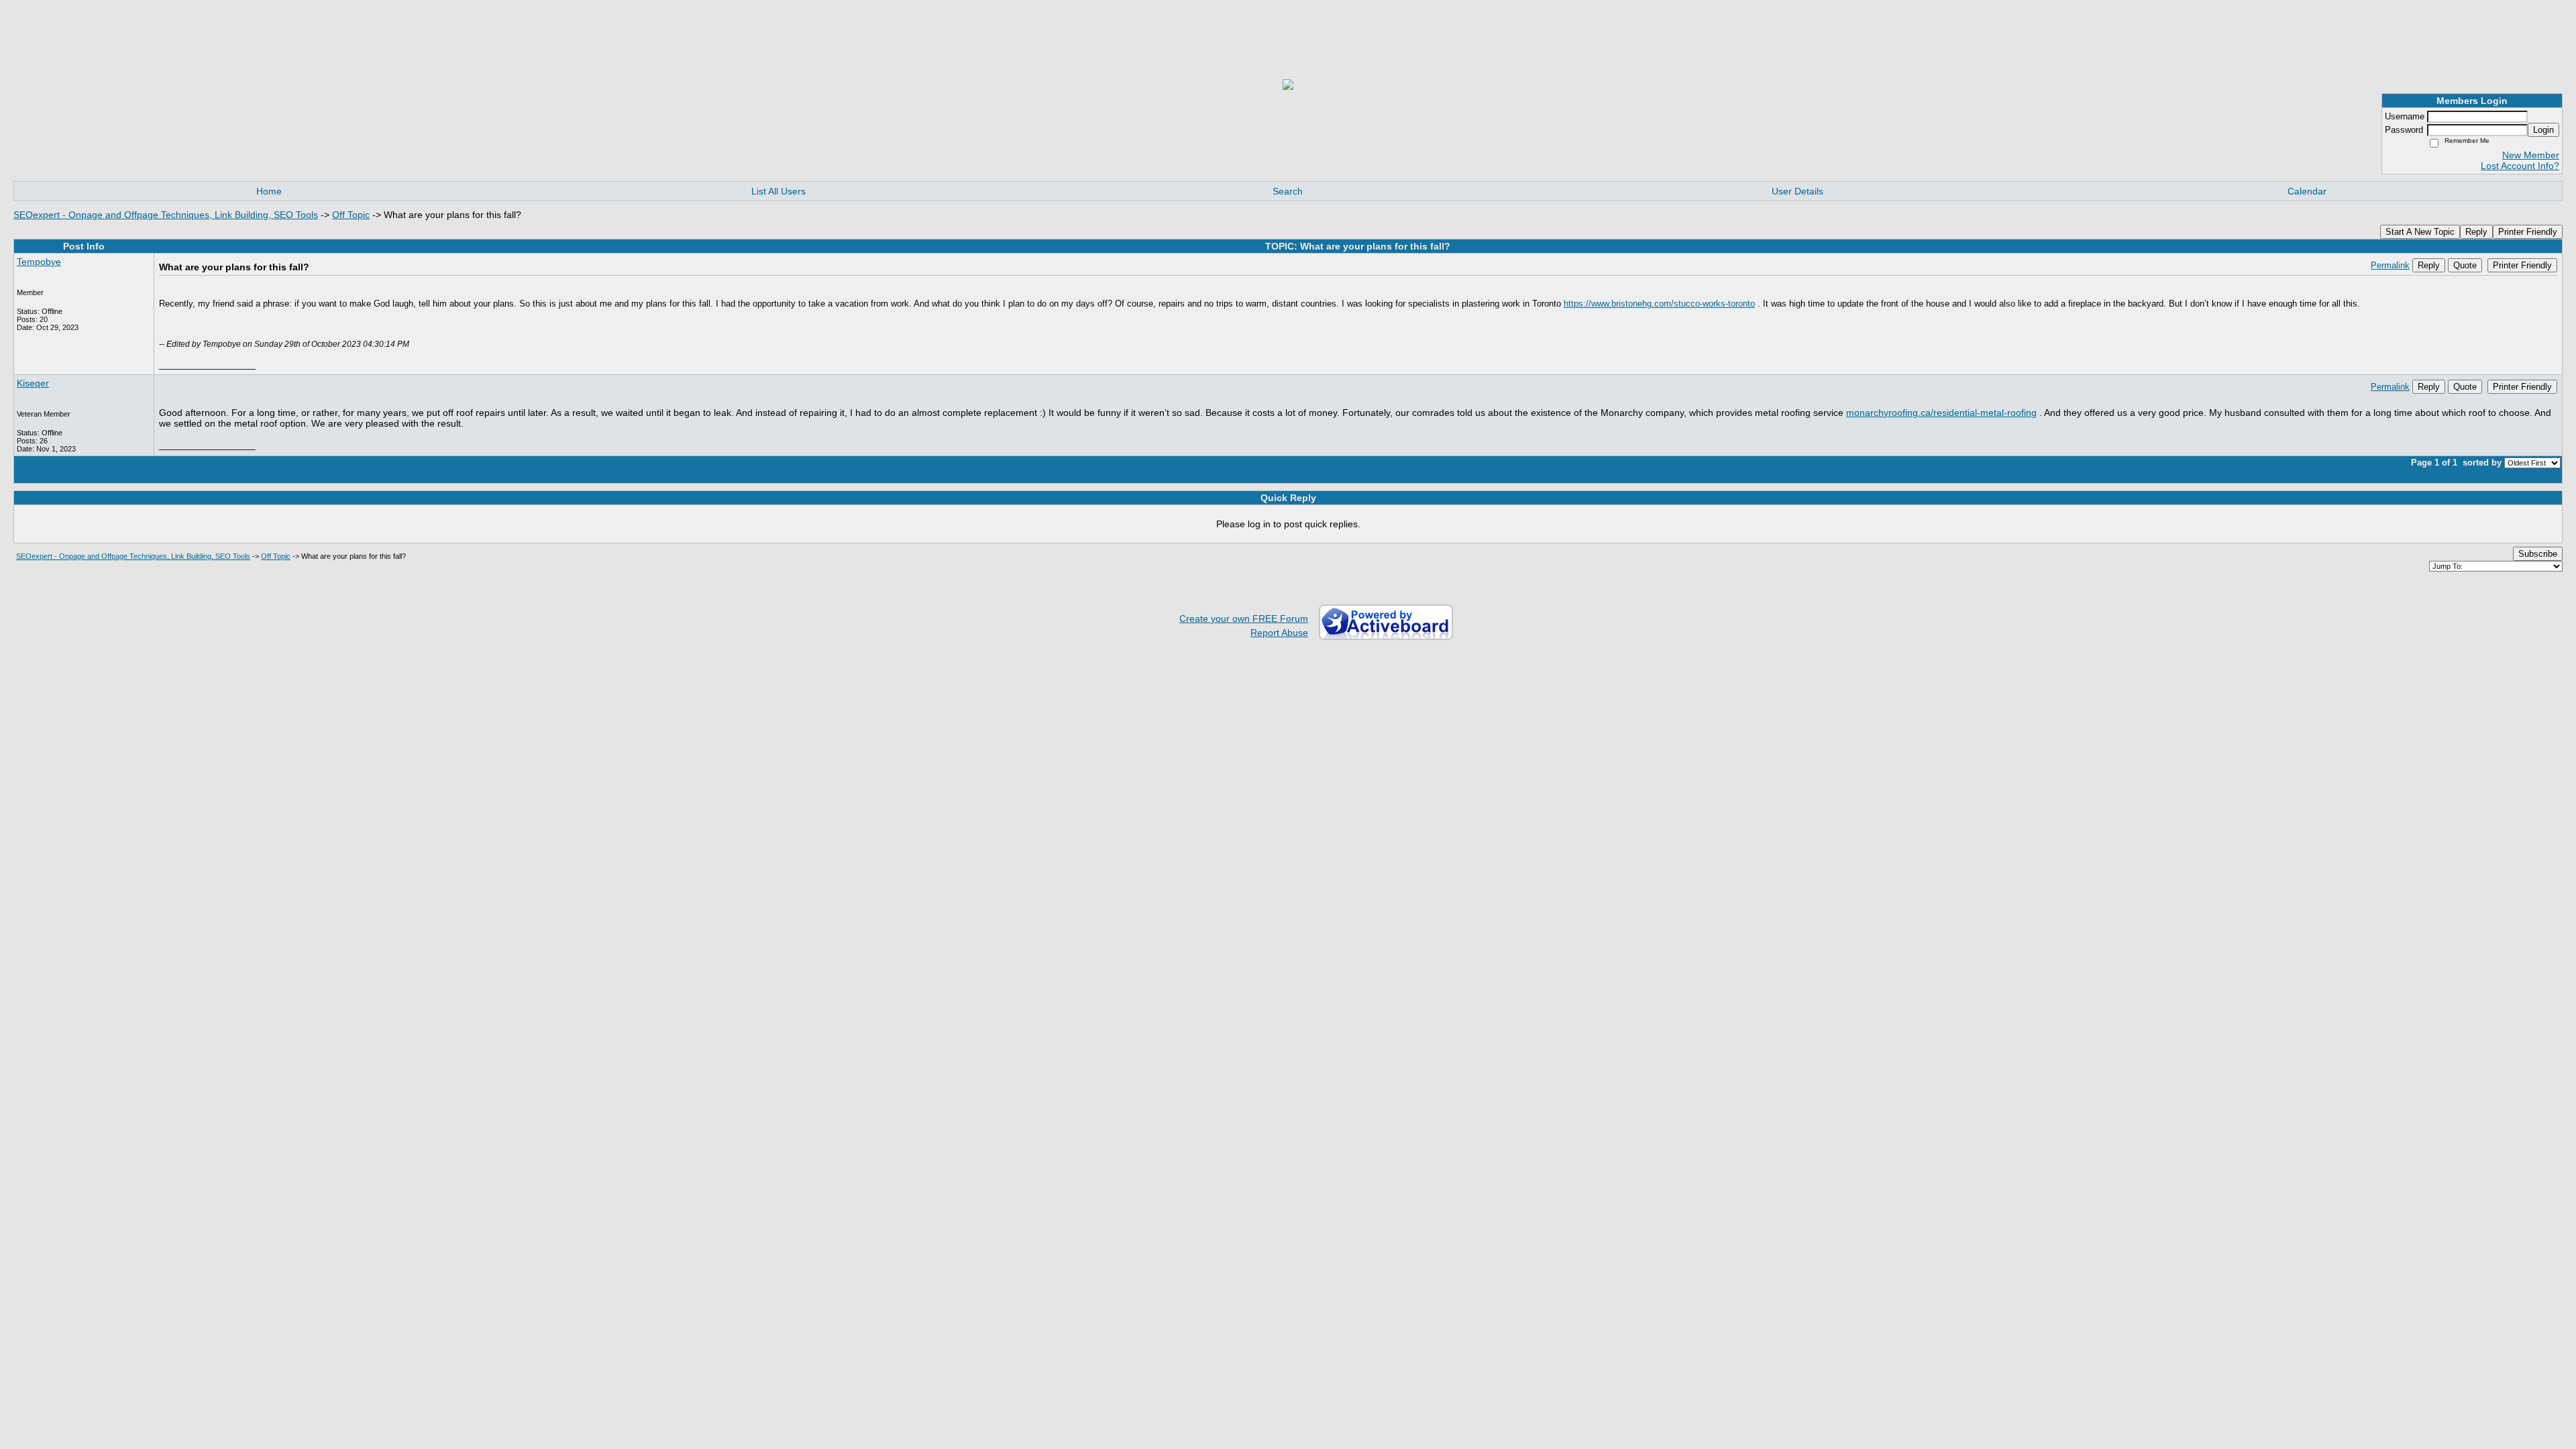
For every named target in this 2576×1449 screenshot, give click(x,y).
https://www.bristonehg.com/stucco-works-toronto (1659, 304)
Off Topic (351, 215)
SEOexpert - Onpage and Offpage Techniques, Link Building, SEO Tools (166, 215)
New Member (2531, 155)
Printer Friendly (2528, 232)
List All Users (779, 191)
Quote (2465, 265)
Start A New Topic (2420, 232)
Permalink (2390, 266)
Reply (2476, 232)
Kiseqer (33, 383)
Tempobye (39, 262)
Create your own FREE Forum (1244, 619)
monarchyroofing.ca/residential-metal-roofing (1941, 413)
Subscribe (2538, 554)
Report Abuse (1279, 633)
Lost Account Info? (2520, 166)
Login (2543, 130)
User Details (1797, 191)
